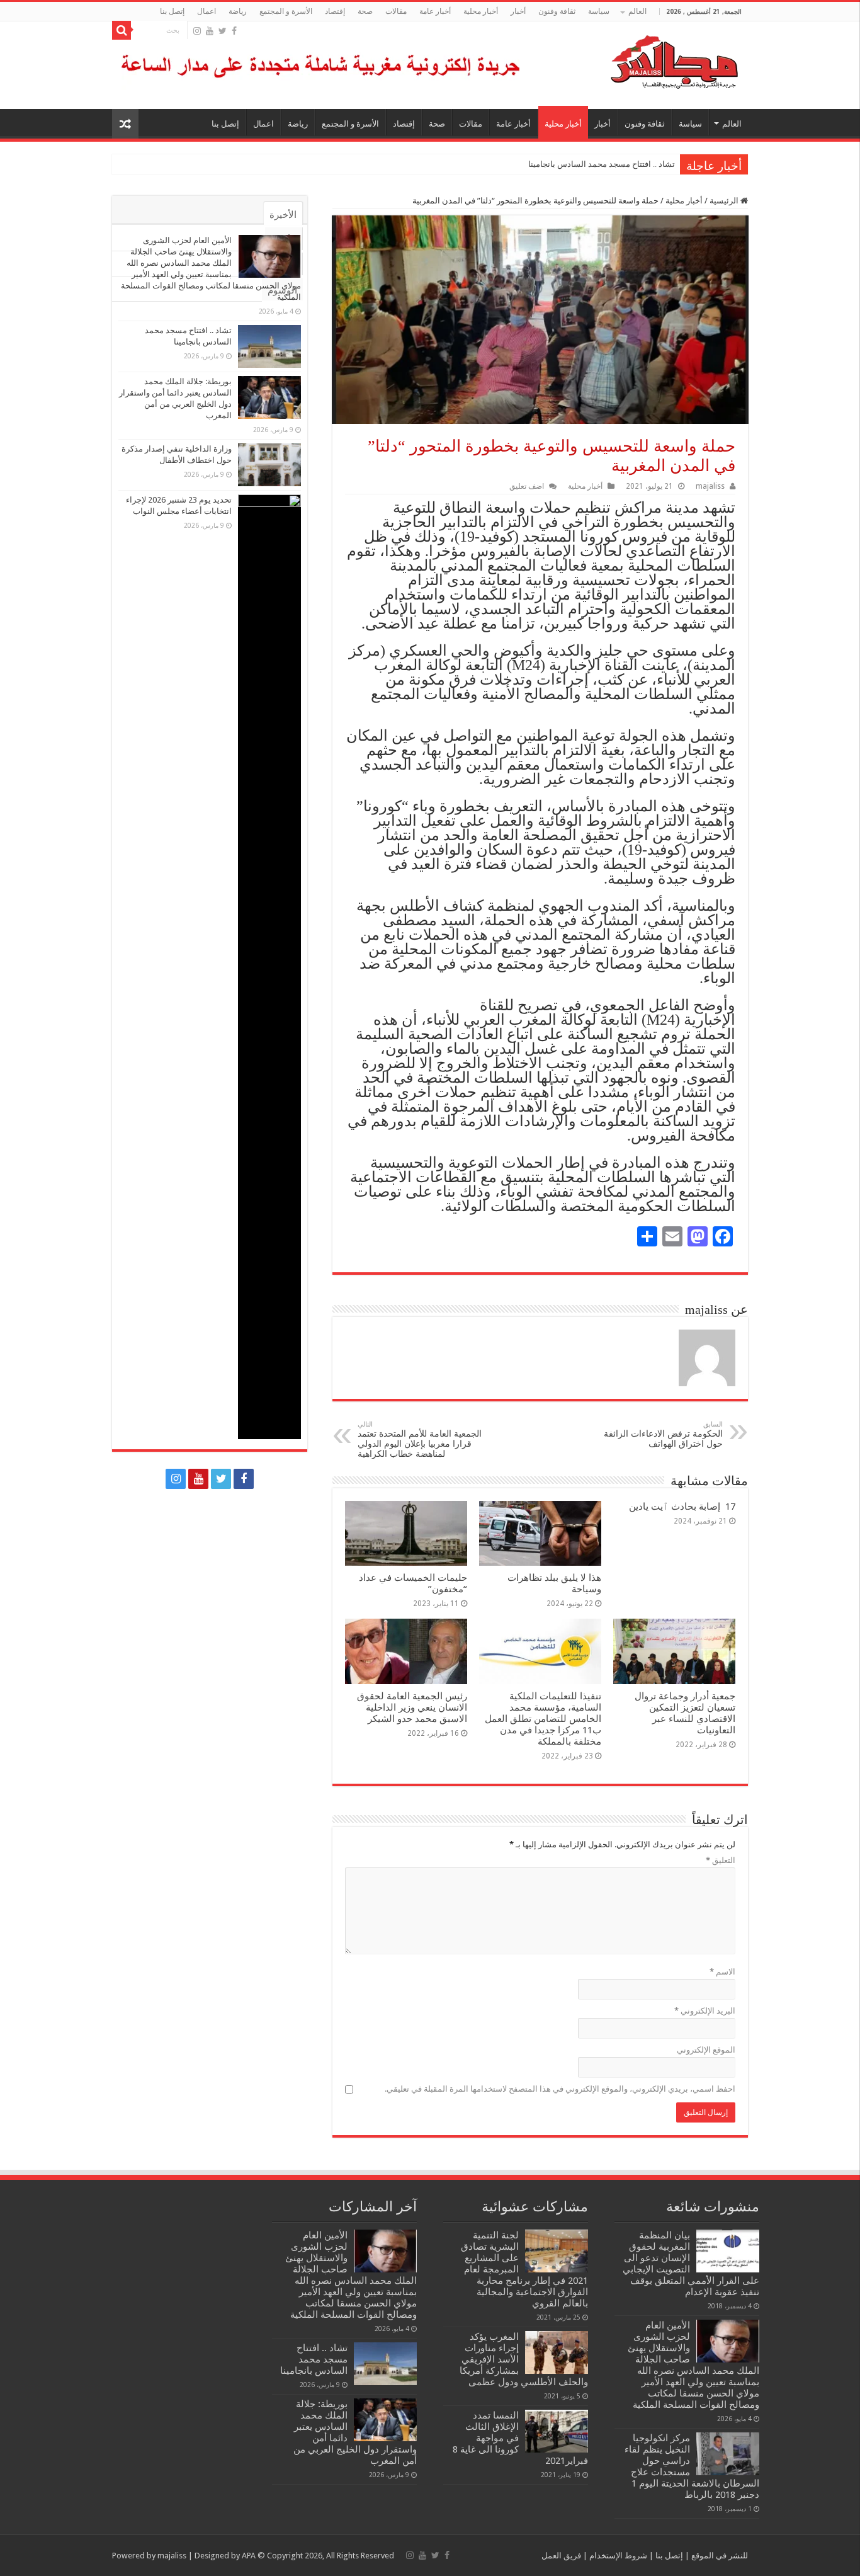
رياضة (238, 11)
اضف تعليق (527, 486)
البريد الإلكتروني (705, 2011)
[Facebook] (234, 31)
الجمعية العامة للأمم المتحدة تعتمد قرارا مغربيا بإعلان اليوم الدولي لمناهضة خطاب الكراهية (420, 1439)
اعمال (207, 11)
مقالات (396, 11)
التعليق (721, 1860)
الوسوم (282, 290)
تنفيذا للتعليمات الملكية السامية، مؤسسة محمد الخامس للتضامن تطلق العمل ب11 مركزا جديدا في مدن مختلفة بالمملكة (543, 1719)
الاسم (722, 1972)
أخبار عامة (435, 11)
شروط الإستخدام (617, 2556)
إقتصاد (335, 11)
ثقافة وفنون (557, 11)
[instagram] (197, 31)
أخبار (518, 11)
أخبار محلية (481, 11)
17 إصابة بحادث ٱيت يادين (682, 1507)
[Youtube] (210, 31)
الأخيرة (283, 215)
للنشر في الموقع (719, 2556)
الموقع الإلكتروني (706, 2050)
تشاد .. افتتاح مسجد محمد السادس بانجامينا (602, 164)
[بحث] (122, 30)
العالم (637, 11)
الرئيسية (725, 201)
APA (249, 2556)
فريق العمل (561, 2556)
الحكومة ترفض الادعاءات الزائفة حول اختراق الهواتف (663, 1434)
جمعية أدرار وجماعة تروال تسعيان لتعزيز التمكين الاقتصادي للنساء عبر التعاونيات (685, 1713)
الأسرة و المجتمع (286, 11)
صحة (365, 11)
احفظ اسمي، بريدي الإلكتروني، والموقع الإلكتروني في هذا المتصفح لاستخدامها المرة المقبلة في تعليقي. (560, 2089)
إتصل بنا (172, 11)
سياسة (599, 11)
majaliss (710, 486)
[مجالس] (629, 59)
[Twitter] (223, 31)
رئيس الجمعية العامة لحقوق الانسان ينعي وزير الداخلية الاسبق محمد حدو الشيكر (412, 1707)
